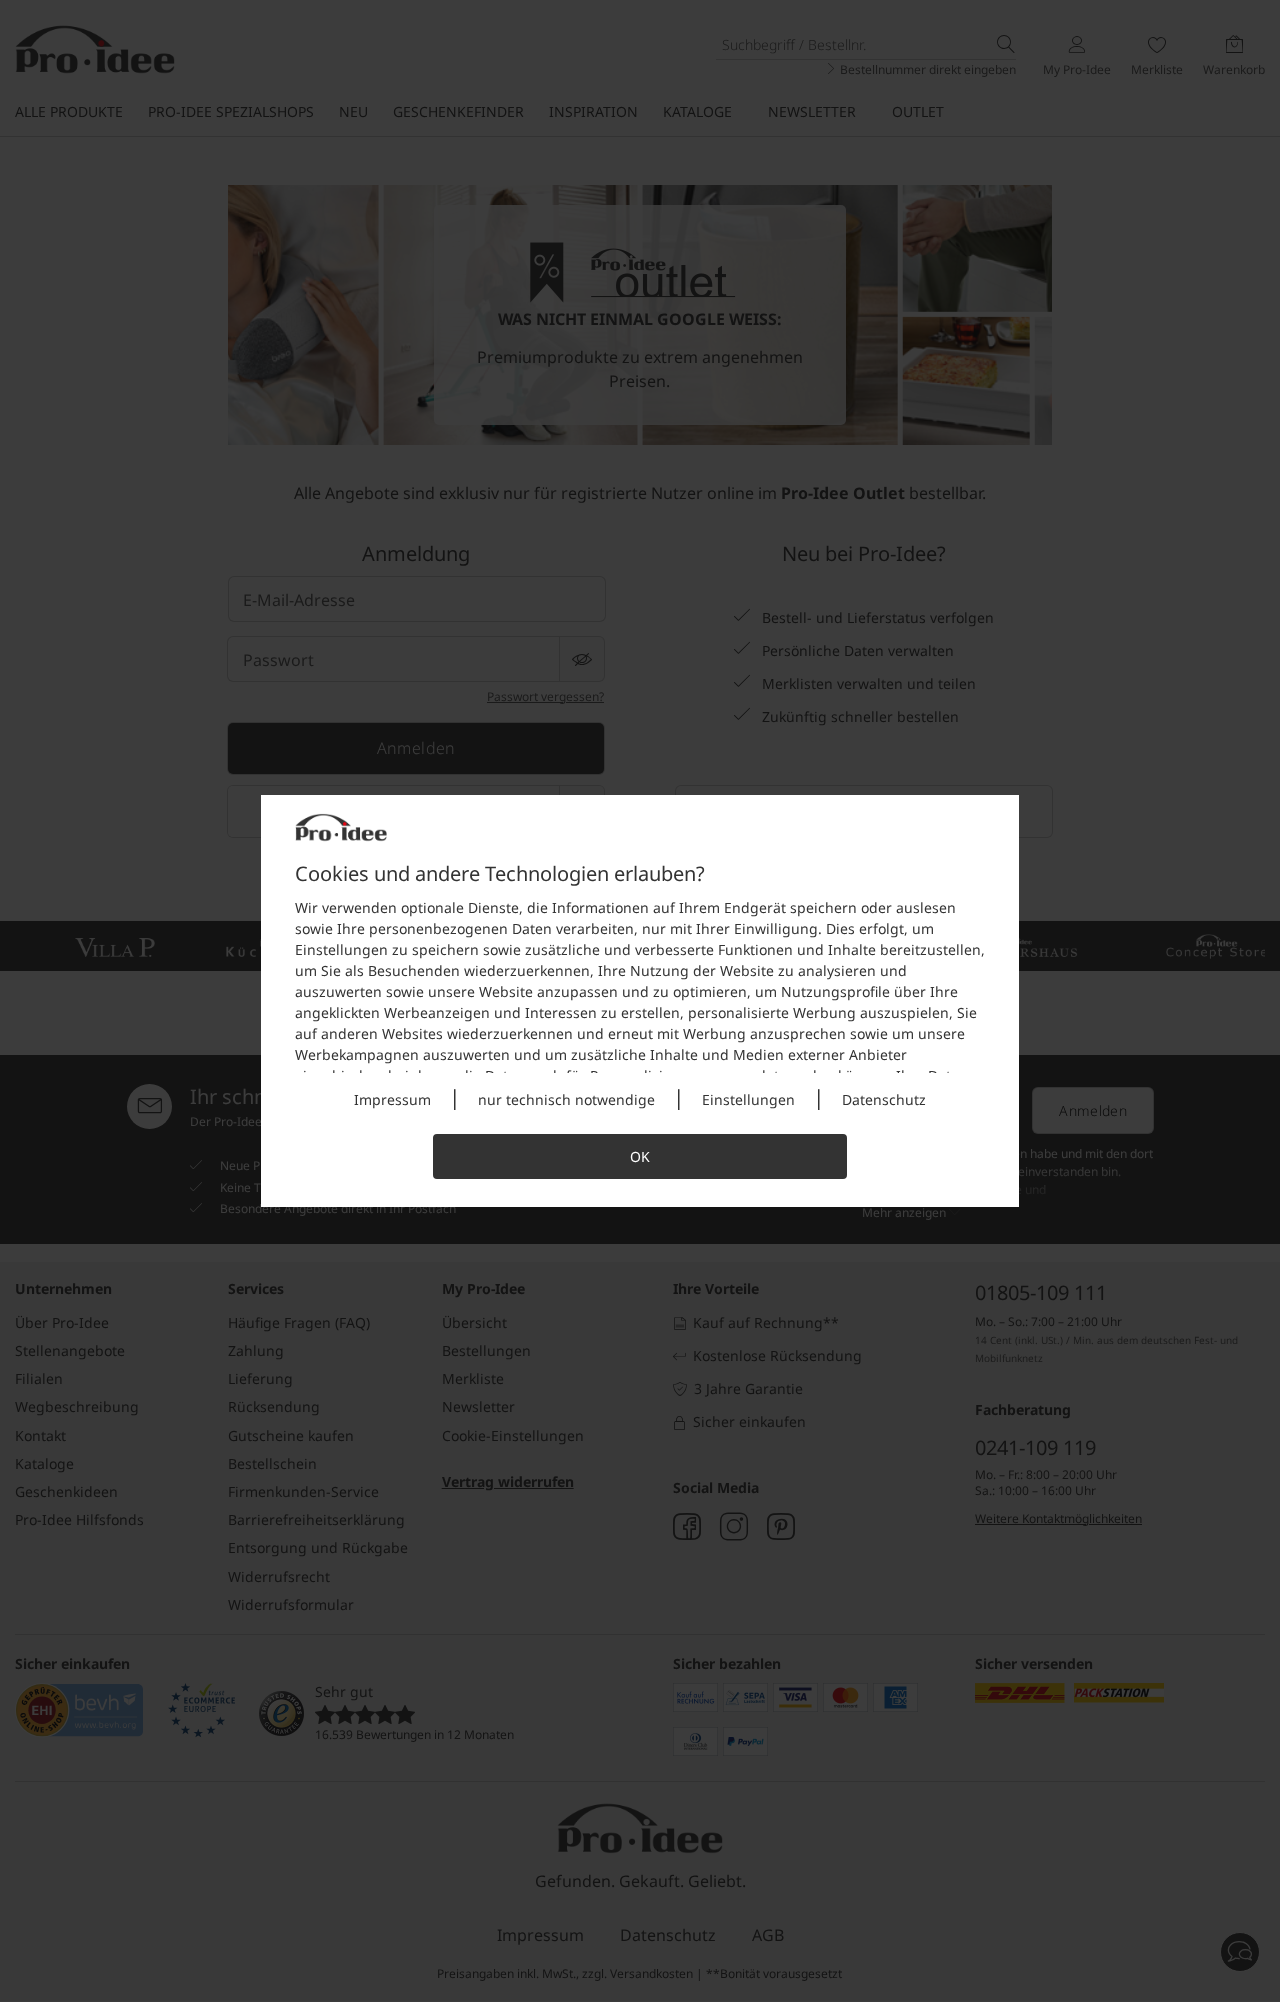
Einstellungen (748, 1099)
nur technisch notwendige (566, 1099)
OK (640, 1156)
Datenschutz (884, 1099)
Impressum (392, 1099)
